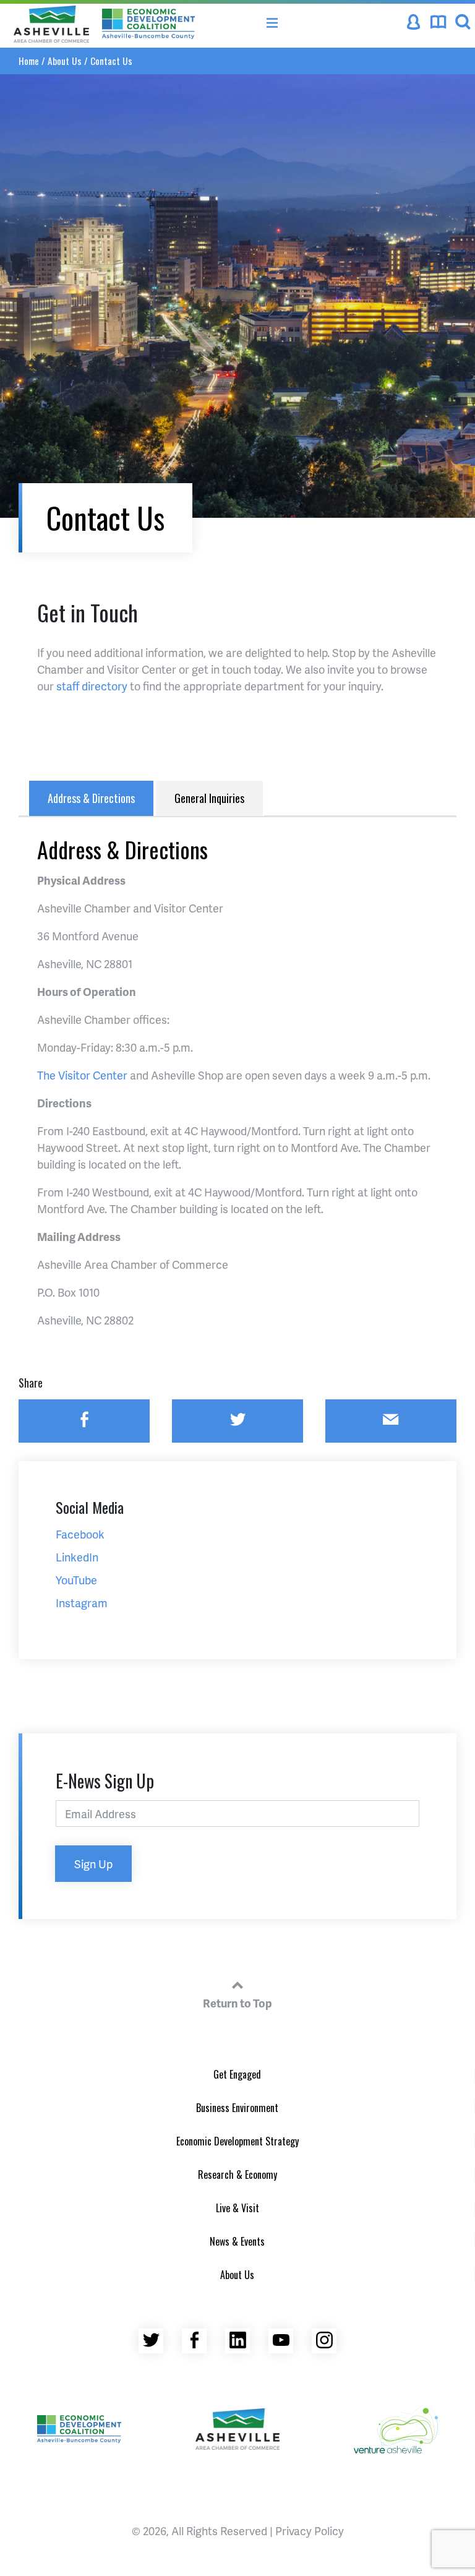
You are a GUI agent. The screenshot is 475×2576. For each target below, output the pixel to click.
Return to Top (237, 2003)
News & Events (237, 2241)
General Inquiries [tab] (209, 798)
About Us (65, 61)
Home (29, 61)
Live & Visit (237, 2208)
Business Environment (237, 2108)
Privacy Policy (310, 2531)
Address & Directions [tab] (91, 798)
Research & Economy (237, 2175)
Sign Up (93, 1864)
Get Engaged (237, 2074)
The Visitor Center (82, 1075)
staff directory (92, 686)
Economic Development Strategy (237, 2141)
